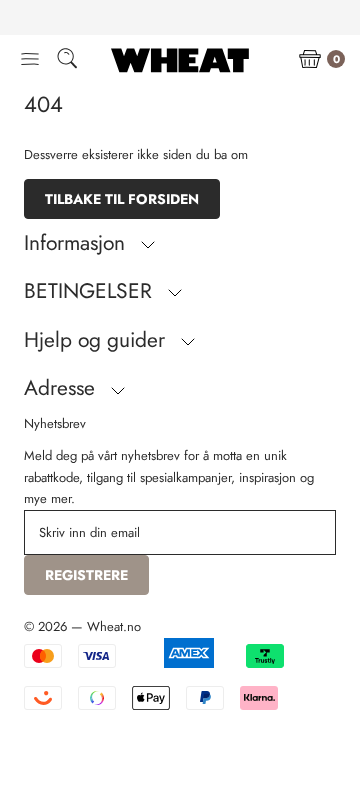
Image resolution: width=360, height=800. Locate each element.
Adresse (62, 388)
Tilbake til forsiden (122, 199)
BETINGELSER (91, 291)
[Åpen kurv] (310, 60)
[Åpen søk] (67, 61)
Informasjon (77, 243)
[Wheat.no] (180, 60)
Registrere (86, 575)
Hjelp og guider (97, 340)
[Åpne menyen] (30, 60)
